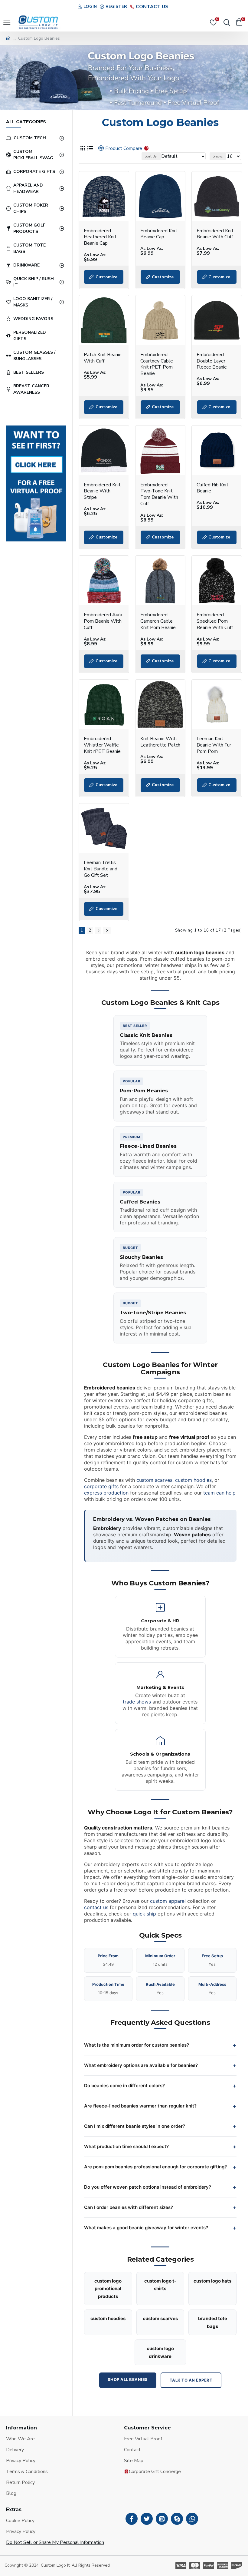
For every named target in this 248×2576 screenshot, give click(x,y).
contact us (96, 1907)
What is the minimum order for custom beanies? (137, 2045)
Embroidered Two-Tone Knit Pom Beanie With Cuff (159, 494)
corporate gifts (101, 1486)
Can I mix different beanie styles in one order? (135, 2126)
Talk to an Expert (191, 2380)
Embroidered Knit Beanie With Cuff (215, 234)
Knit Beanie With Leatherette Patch (160, 742)
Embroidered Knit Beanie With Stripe (102, 491)
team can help (219, 1493)
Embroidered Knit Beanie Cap (159, 234)
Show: (218, 156)
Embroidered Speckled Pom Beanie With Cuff (215, 621)
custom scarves (154, 1480)
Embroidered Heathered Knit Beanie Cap (100, 237)
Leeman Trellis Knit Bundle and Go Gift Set (101, 869)
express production (106, 1493)
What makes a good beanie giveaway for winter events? (146, 2228)
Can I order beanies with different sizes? (129, 2207)
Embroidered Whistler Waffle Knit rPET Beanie (102, 745)
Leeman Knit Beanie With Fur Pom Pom (214, 745)
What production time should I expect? (126, 2146)
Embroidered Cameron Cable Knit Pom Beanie (158, 621)
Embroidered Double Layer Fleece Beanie (212, 361)
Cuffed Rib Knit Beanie (212, 488)
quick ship (144, 1914)
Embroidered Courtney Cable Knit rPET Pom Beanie (157, 364)
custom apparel (168, 1901)
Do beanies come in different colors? (124, 2086)
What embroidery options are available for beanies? (141, 2065)
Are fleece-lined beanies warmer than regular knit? (140, 2106)
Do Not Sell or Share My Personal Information (55, 2542)
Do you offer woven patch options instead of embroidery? (148, 2187)
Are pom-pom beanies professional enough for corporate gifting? (155, 2167)
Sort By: (151, 156)
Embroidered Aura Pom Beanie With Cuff (103, 621)
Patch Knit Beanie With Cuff (103, 358)
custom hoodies (193, 1480)
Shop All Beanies (128, 2379)
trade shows (137, 1702)
